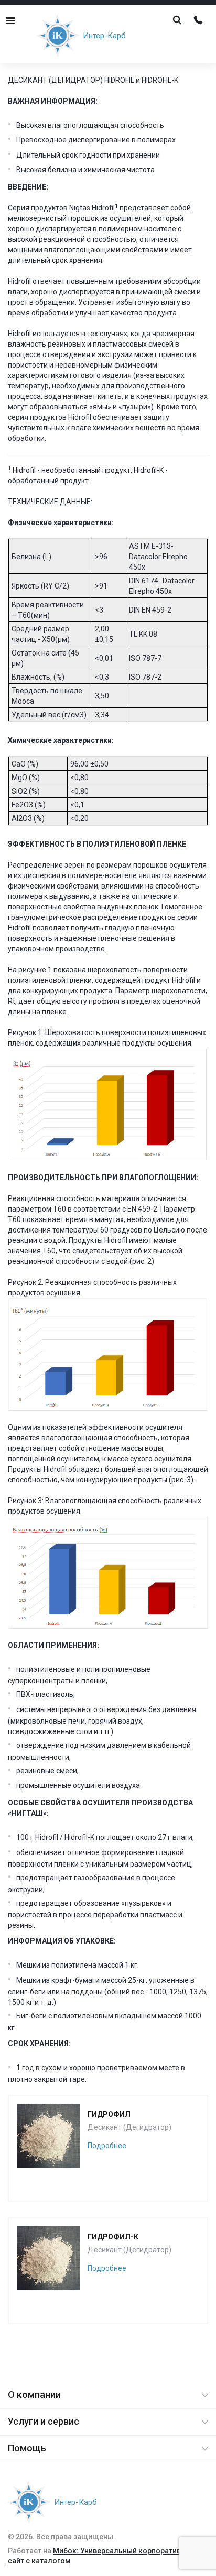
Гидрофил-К (113, 2237)
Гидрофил (109, 2114)
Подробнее (107, 2146)
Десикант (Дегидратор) (129, 2127)
